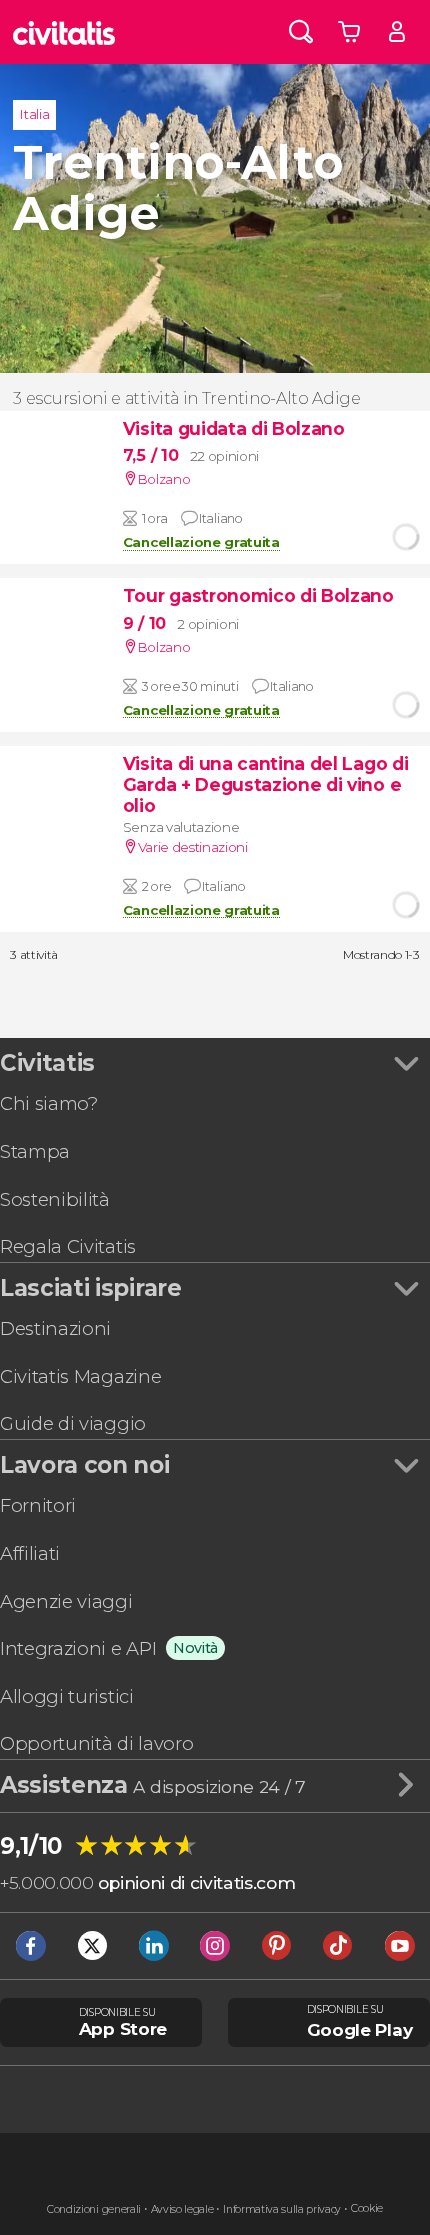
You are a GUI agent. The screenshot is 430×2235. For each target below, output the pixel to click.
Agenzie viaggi (66, 1601)
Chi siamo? (49, 1103)
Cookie (367, 2208)
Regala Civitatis (68, 1246)
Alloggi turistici (67, 1696)
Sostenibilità (55, 1199)
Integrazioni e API (78, 1648)
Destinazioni (55, 1328)
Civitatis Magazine (80, 1376)
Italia (34, 114)
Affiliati (30, 1553)
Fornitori (38, 1505)
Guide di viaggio (73, 1423)
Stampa (35, 1151)
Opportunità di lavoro (96, 1743)
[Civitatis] (64, 32)
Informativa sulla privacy (282, 2209)
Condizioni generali (94, 2209)
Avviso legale (182, 2209)
